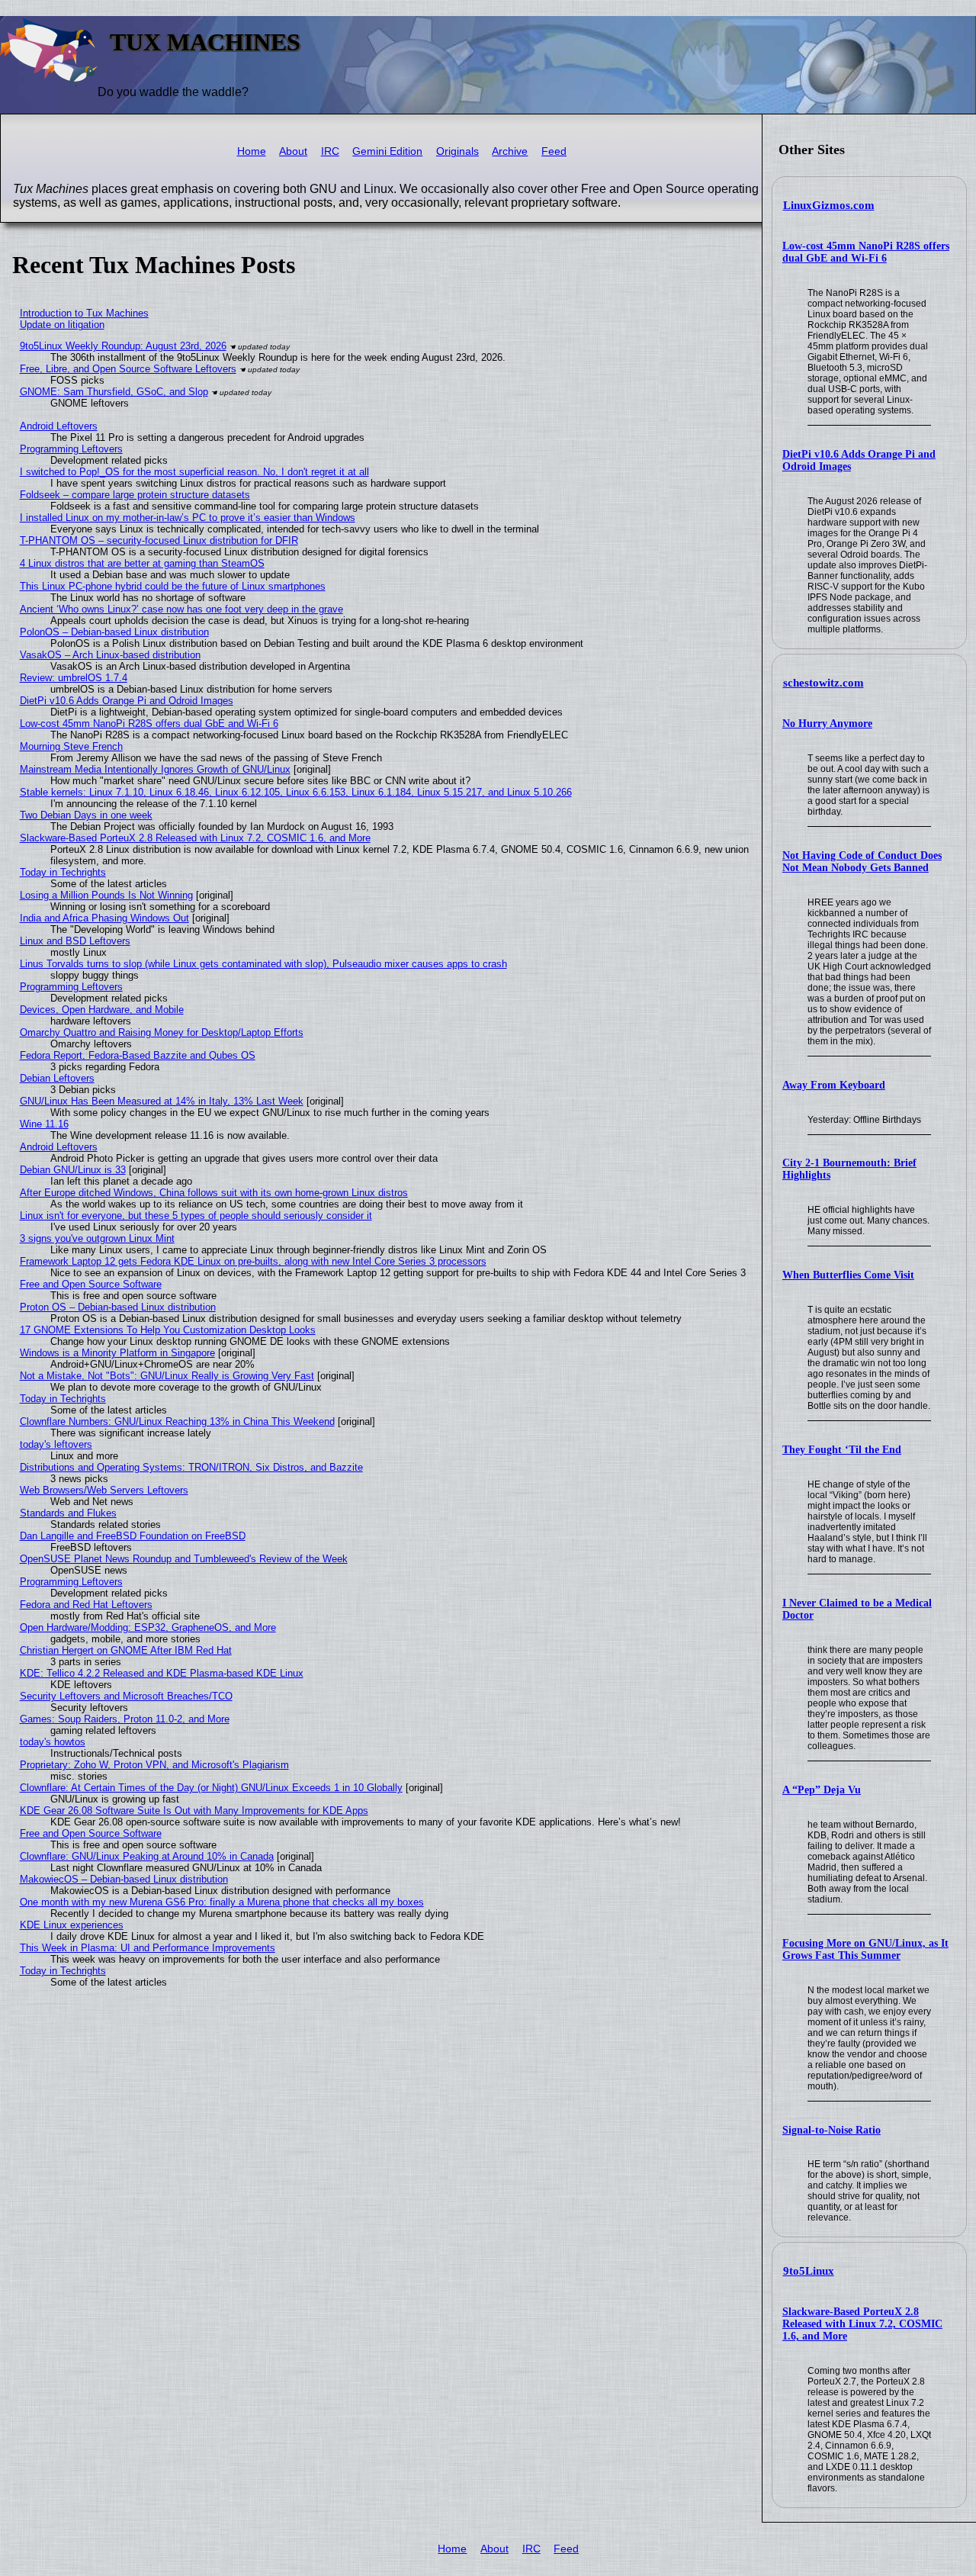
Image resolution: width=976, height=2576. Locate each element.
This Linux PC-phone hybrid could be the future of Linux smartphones (173, 586)
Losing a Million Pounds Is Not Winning (106, 895)
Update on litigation (62, 325)
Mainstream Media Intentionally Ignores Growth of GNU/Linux (155, 769)
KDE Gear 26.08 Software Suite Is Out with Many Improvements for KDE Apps (194, 1811)
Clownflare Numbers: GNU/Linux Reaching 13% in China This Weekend (177, 1421)
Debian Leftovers (57, 1078)
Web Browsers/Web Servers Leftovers (104, 1490)
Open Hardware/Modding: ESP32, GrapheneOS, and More (148, 1627)
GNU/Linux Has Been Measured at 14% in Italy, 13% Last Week (162, 1101)
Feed (554, 151)
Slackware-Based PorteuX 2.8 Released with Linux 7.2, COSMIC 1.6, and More (862, 2324)
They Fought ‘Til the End (842, 1450)
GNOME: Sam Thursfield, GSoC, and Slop (114, 392)
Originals (457, 151)
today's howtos (53, 1742)
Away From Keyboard (834, 1085)
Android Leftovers (59, 426)
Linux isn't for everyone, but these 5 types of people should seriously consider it (196, 1216)
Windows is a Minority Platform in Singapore (117, 1353)
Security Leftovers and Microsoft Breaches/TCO (126, 1696)
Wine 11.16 (44, 1124)
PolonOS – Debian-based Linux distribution (114, 632)
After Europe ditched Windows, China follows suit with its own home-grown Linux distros (214, 1193)
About (293, 151)
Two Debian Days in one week (86, 815)
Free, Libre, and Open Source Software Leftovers (128, 369)
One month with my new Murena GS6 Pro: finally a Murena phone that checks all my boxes (222, 1902)
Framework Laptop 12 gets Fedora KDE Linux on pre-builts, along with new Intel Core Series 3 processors (253, 1261)
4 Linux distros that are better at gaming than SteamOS (142, 563)
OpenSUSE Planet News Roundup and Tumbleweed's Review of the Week (184, 1559)
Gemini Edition (387, 151)
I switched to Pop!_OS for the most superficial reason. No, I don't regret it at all (194, 472)
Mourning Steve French (71, 746)
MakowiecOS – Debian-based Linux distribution (124, 1879)
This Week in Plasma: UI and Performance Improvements (148, 1948)
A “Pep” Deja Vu (822, 1790)
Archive (510, 151)
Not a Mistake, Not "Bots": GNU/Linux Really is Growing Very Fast (167, 1376)
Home (252, 151)
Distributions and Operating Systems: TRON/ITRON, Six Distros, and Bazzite (191, 1467)
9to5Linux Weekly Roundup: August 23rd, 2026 (123, 346)
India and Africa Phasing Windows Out (104, 918)
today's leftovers (56, 1444)
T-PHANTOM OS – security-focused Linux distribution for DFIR (159, 540)
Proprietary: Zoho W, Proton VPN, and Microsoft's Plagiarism (154, 1765)
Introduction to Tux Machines (84, 313)
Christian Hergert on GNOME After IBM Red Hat (126, 1650)
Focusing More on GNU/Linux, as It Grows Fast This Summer (865, 1949)
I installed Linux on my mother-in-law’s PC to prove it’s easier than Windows (188, 518)
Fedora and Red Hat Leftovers (86, 1605)
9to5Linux (809, 2271)
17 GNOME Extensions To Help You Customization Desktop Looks (168, 1330)
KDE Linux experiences (72, 1925)
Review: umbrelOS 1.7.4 (74, 678)
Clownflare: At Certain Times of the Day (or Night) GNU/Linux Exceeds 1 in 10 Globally (211, 1788)
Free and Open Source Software (91, 1284)
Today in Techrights (63, 872)
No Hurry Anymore (827, 724)
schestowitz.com (823, 683)
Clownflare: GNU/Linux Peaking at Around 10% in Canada (147, 1856)
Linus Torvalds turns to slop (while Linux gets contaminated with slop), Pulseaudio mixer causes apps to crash (263, 964)
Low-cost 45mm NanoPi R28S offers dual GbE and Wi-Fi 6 (866, 252)
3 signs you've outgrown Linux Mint (97, 1238)
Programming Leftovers (71, 449)
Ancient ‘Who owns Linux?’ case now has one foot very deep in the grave (181, 609)
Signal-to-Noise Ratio (832, 2130)
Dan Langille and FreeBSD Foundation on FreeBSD (133, 1536)
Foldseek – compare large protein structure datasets (135, 495)
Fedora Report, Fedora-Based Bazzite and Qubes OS (138, 1055)
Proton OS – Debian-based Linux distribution (118, 1307)
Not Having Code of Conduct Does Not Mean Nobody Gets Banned (862, 862)
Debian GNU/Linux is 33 (73, 1170)
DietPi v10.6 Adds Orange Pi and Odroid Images (127, 701)
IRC (330, 151)
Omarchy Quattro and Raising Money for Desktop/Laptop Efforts (162, 1032)
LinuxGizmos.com (829, 205)
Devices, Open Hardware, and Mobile (102, 1010)
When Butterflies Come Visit (848, 1275)
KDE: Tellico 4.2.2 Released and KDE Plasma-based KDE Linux (162, 1673)
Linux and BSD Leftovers (75, 941)
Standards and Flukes (68, 1513)
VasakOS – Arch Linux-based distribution (110, 655)
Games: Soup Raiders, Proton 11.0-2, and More (125, 1719)
